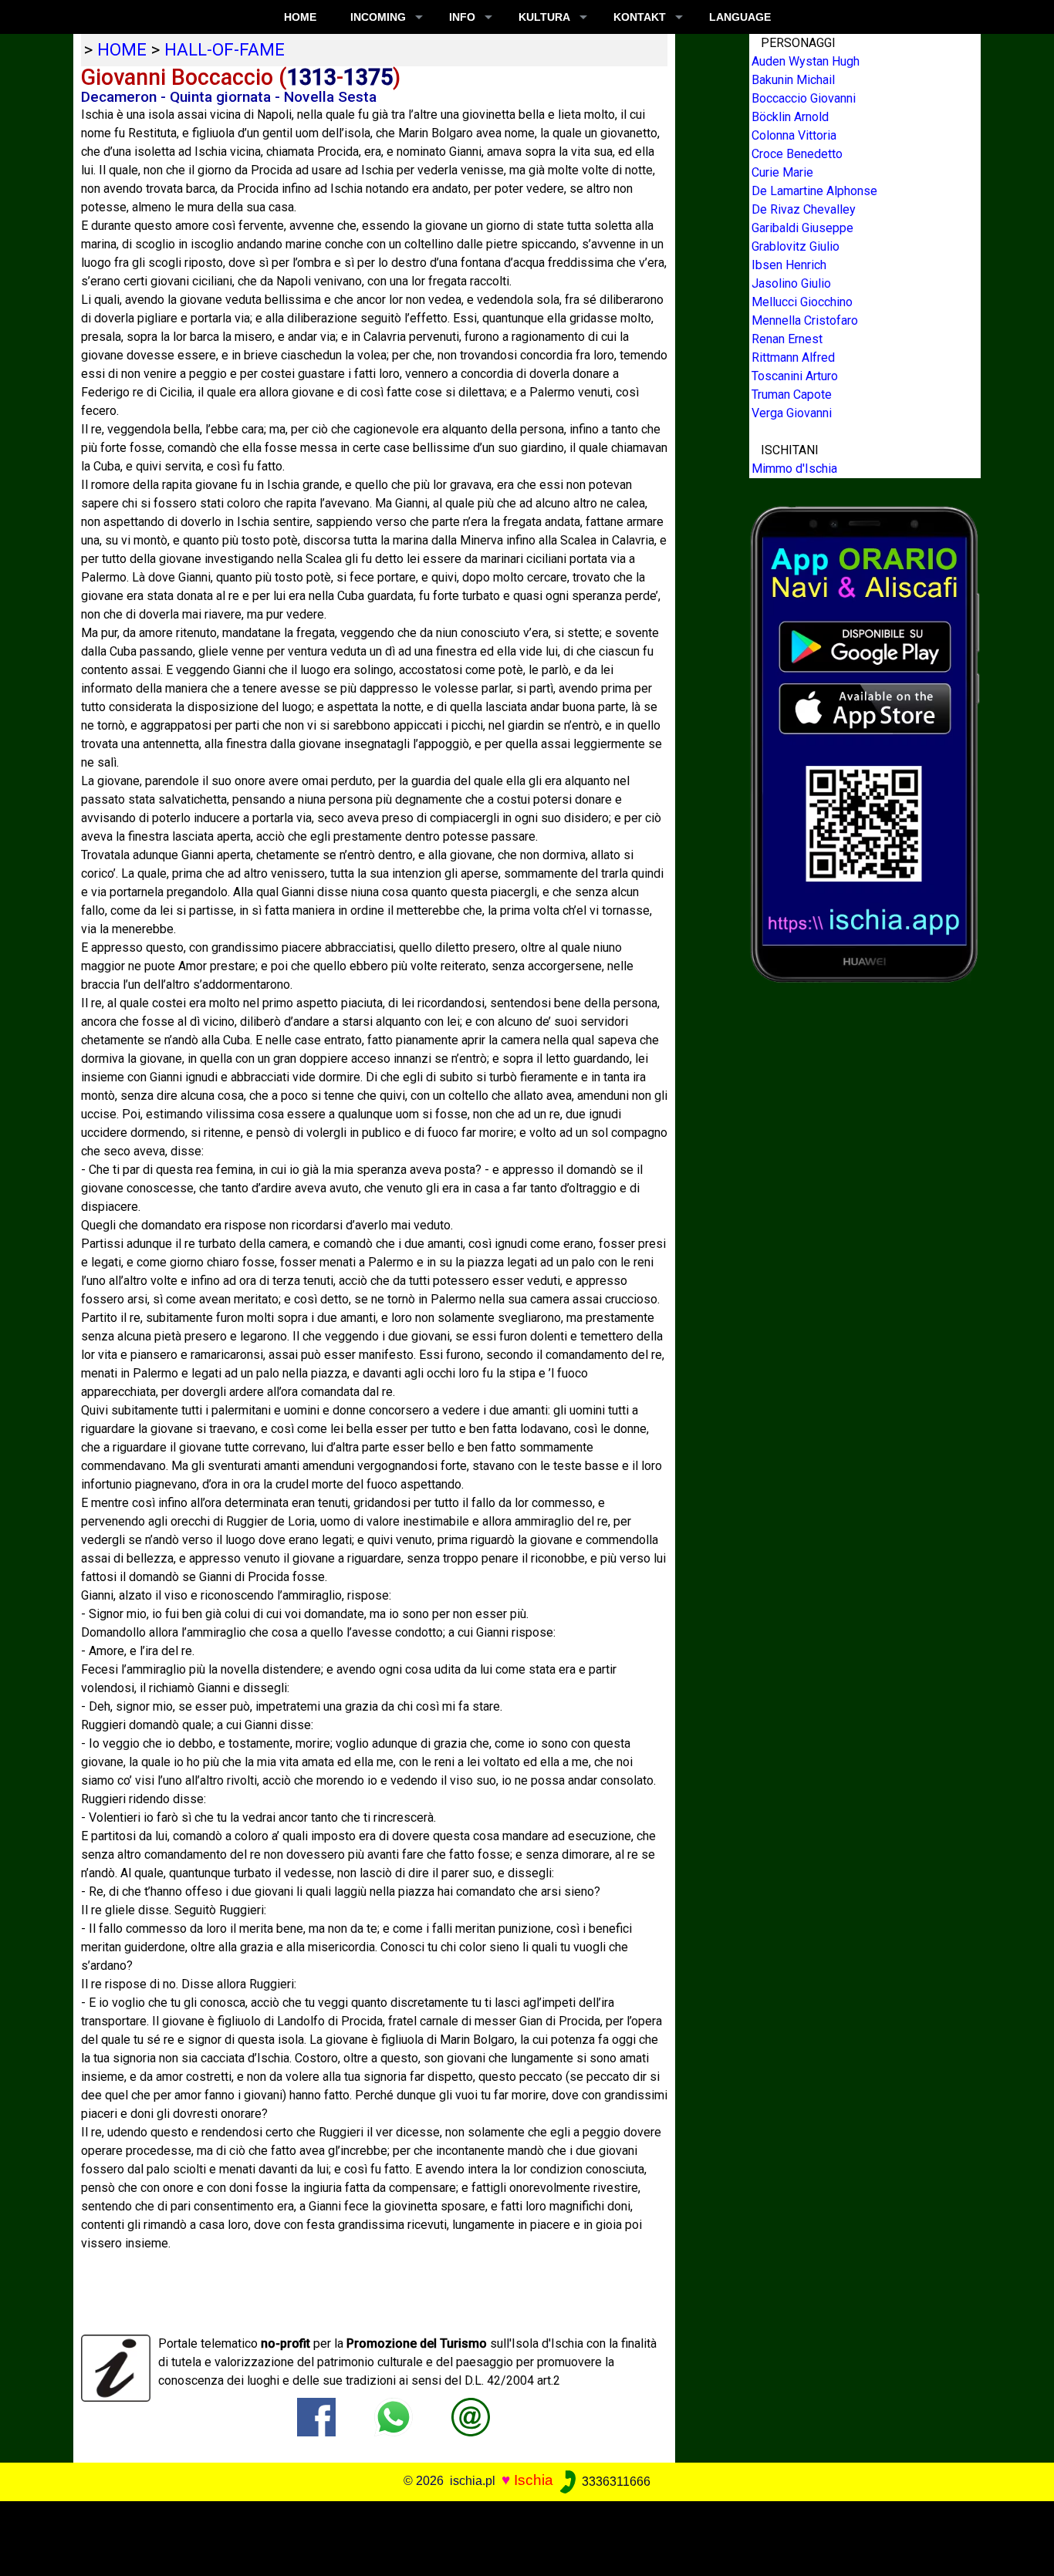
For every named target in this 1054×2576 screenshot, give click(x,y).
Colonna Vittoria (794, 135)
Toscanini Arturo (795, 376)
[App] (865, 743)
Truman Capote (792, 394)
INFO (462, 17)
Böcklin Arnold (790, 117)
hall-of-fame (225, 49)
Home (300, 17)
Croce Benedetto (797, 154)
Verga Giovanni (792, 413)
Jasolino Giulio (791, 283)
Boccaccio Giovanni (804, 98)
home (122, 49)
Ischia (534, 2481)
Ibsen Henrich (789, 265)
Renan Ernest (787, 339)
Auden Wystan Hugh (806, 61)
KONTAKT (640, 17)
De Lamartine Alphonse (814, 191)
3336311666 (615, 2482)
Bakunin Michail (793, 80)
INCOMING (378, 17)
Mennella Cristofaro (805, 320)
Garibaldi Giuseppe (802, 228)
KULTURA (544, 17)
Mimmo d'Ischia (794, 469)
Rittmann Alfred (793, 357)
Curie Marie (782, 172)
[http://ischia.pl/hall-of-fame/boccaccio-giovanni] (471, 2417)
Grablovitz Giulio (796, 246)
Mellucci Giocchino (802, 302)
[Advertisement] (516, 2536)
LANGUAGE (740, 17)
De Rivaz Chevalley (804, 209)
